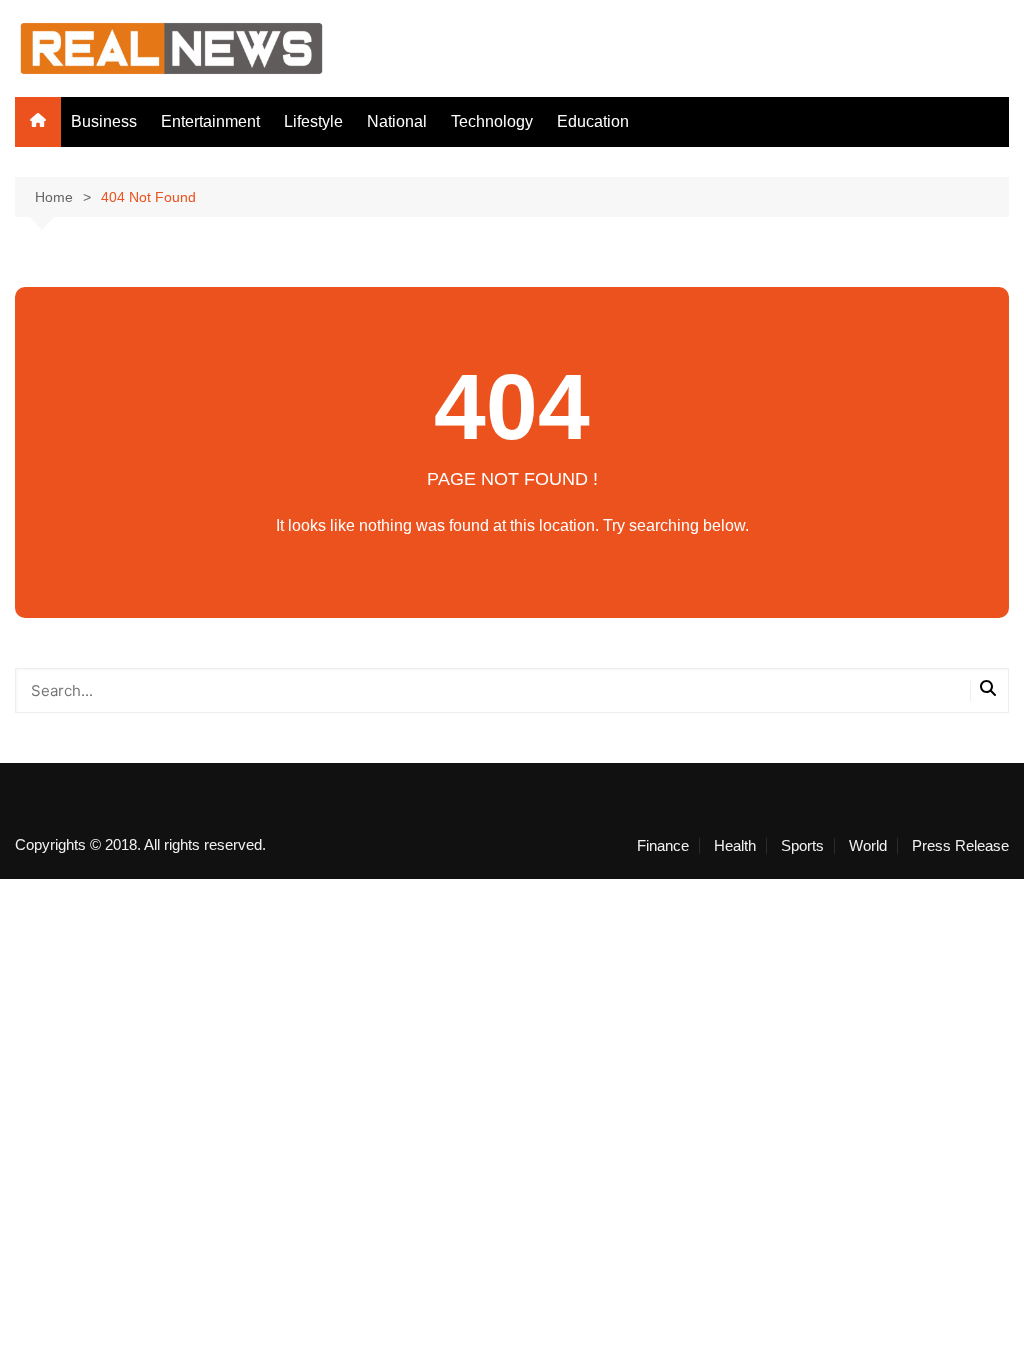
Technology (492, 121)
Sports (802, 846)
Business (104, 121)
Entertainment (210, 121)
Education (593, 121)
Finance (663, 846)
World (868, 846)
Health (735, 846)
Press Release (960, 846)
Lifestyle (313, 121)
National (397, 121)
